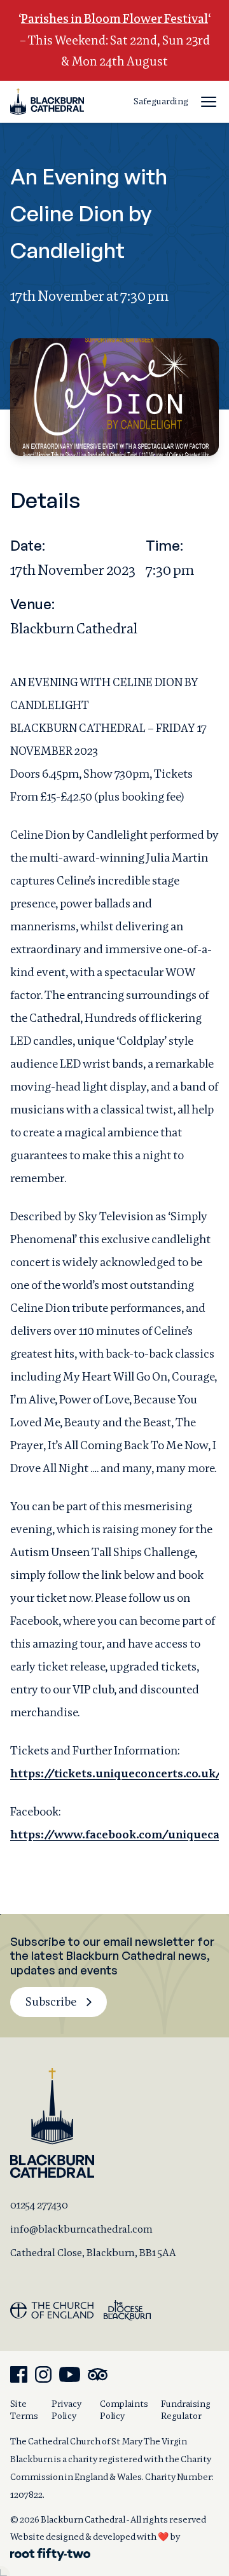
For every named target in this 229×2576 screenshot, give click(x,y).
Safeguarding (161, 101)
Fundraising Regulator (186, 2410)
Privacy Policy (66, 2410)
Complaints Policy (124, 2410)
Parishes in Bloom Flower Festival (114, 19)
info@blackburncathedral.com (81, 2229)
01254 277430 (39, 2205)
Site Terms (24, 2410)
